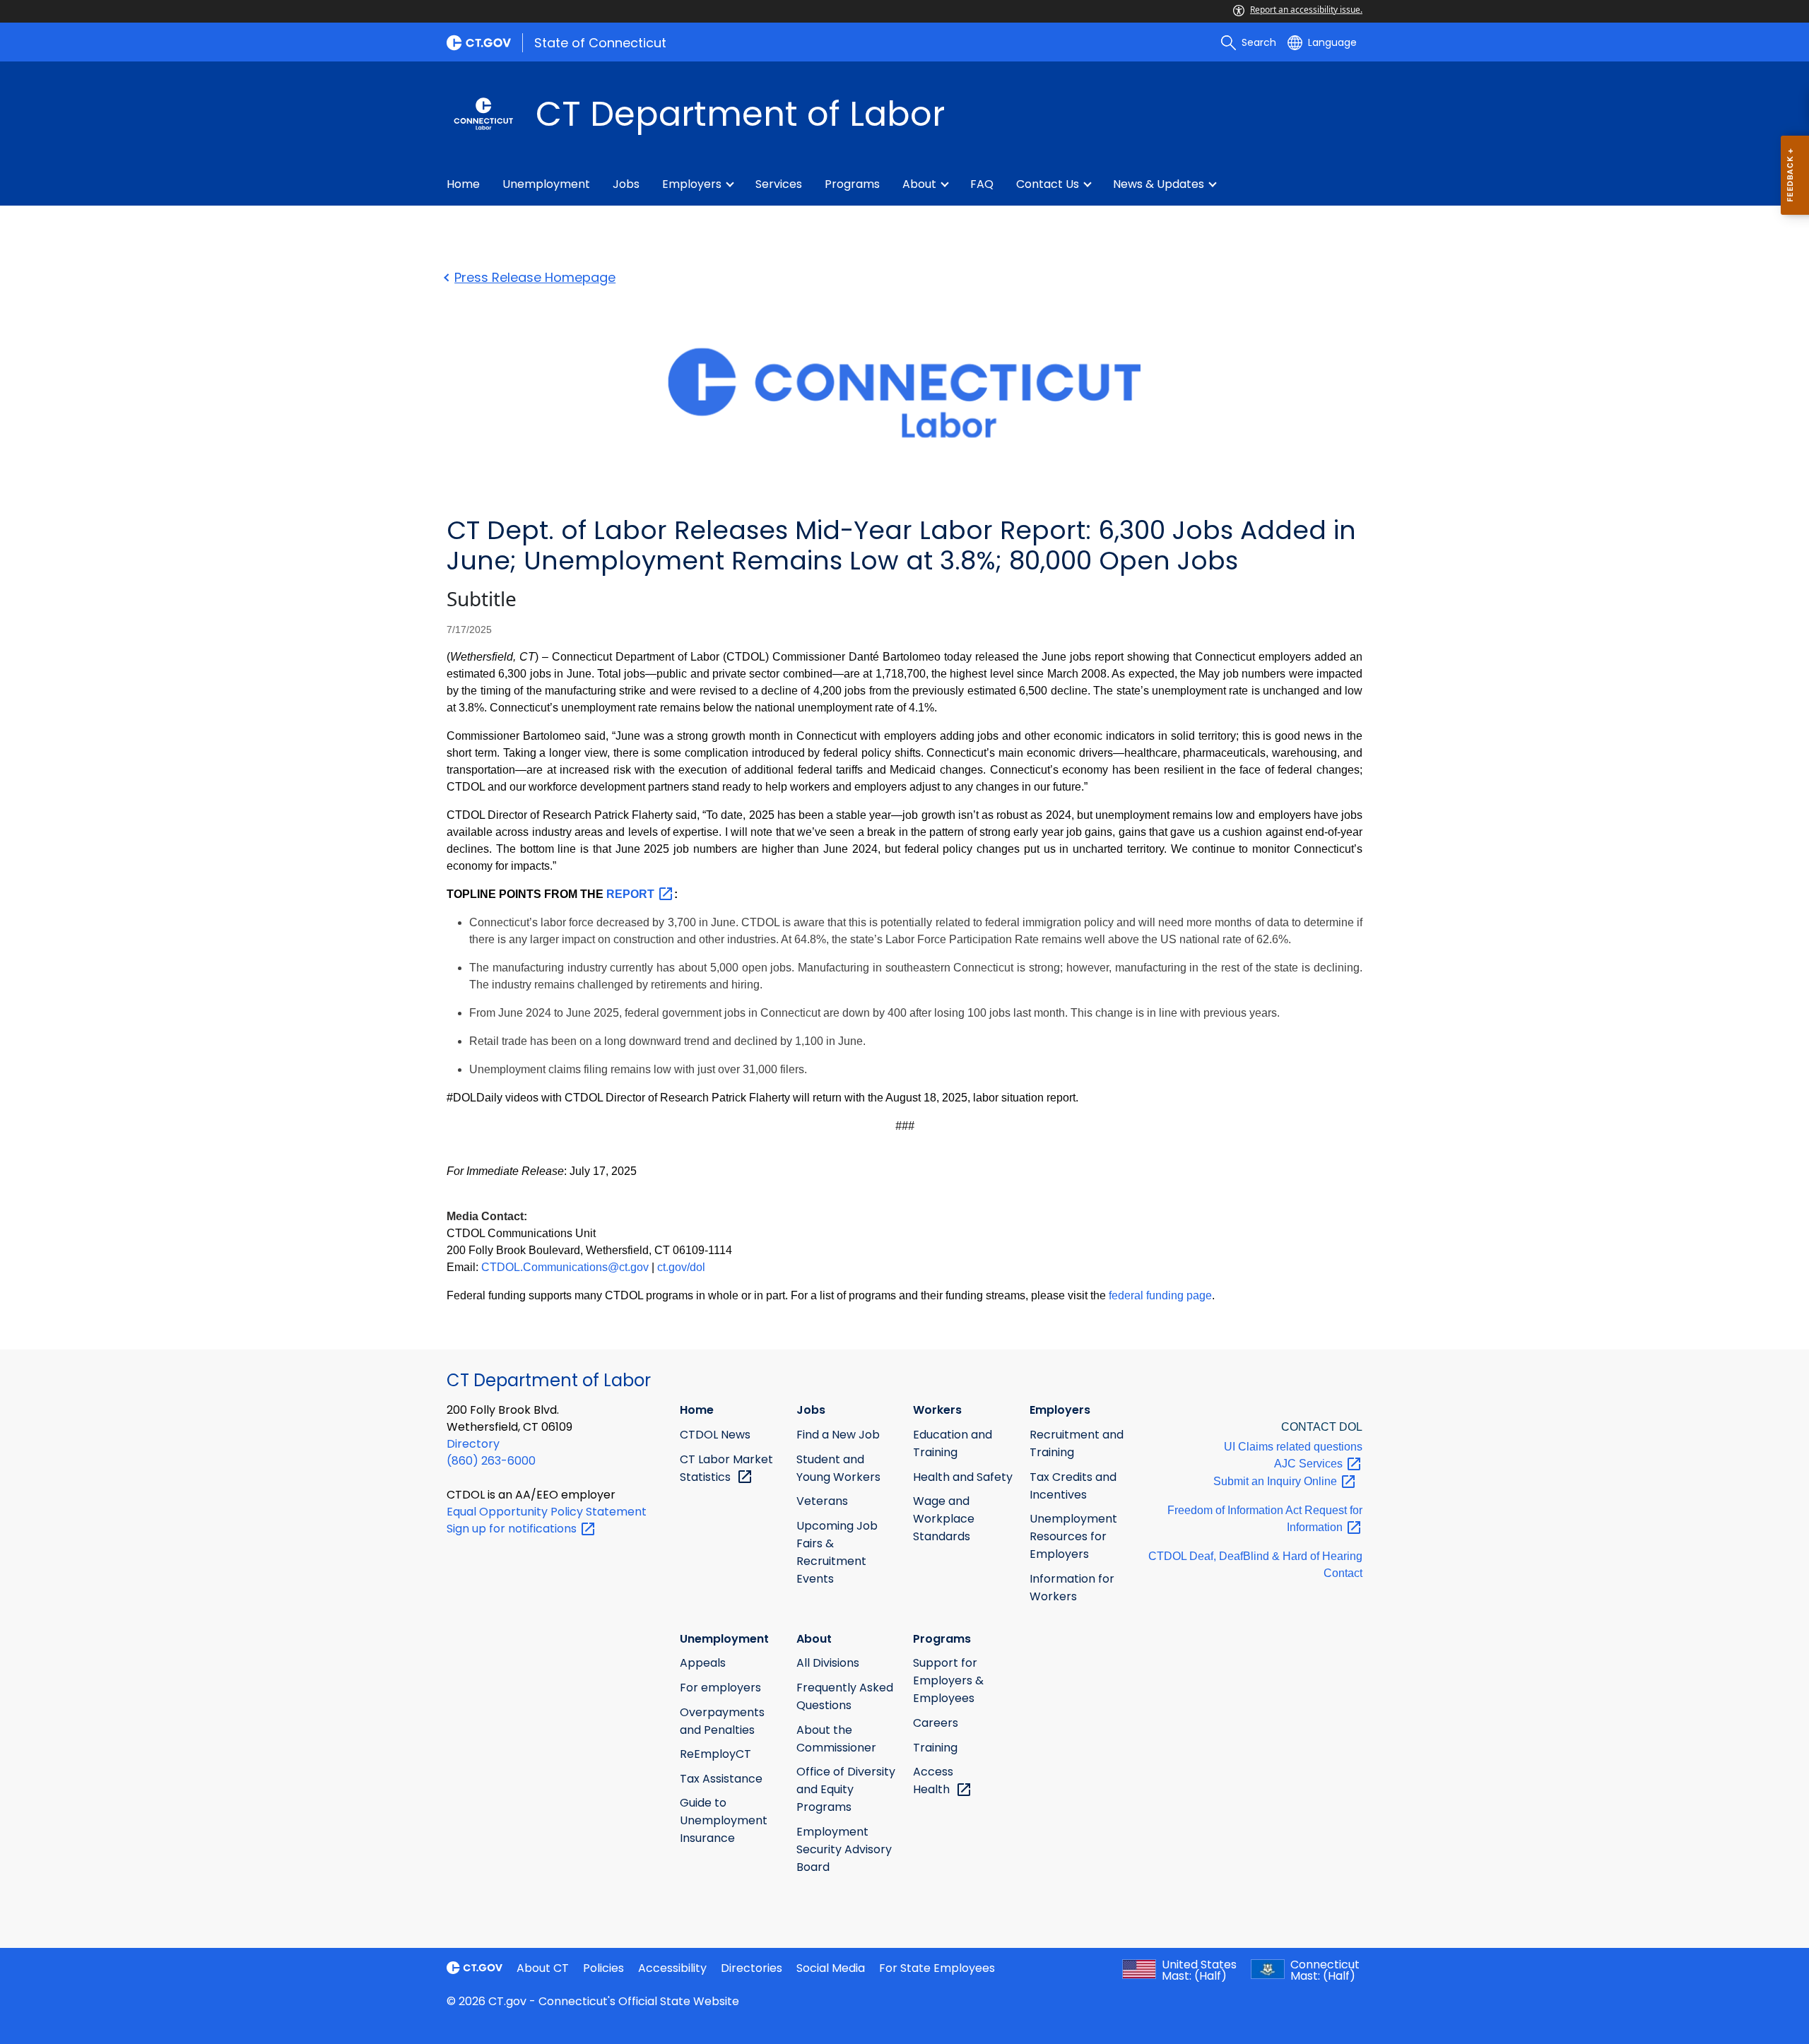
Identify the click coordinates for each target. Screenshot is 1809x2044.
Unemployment (546, 184)
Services (779, 184)
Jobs (626, 184)
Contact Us (1048, 184)
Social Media (831, 1968)
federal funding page (1160, 1295)
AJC (1310, 1464)
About (919, 184)
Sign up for (513, 1529)
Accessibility (672, 1968)
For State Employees (937, 1968)
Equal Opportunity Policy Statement (547, 1512)
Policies (603, 1968)
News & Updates (1159, 184)
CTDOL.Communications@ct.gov (565, 1267)
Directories (752, 1968)
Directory (473, 1444)
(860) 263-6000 (491, 1461)
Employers (692, 184)
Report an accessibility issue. (1306, 10)
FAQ (982, 184)
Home (463, 184)
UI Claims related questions (1293, 1447)
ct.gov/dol (681, 1267)
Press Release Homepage (535, 277)
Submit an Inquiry (1277, 1481)
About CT (543, 1968)
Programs (852, 184)
